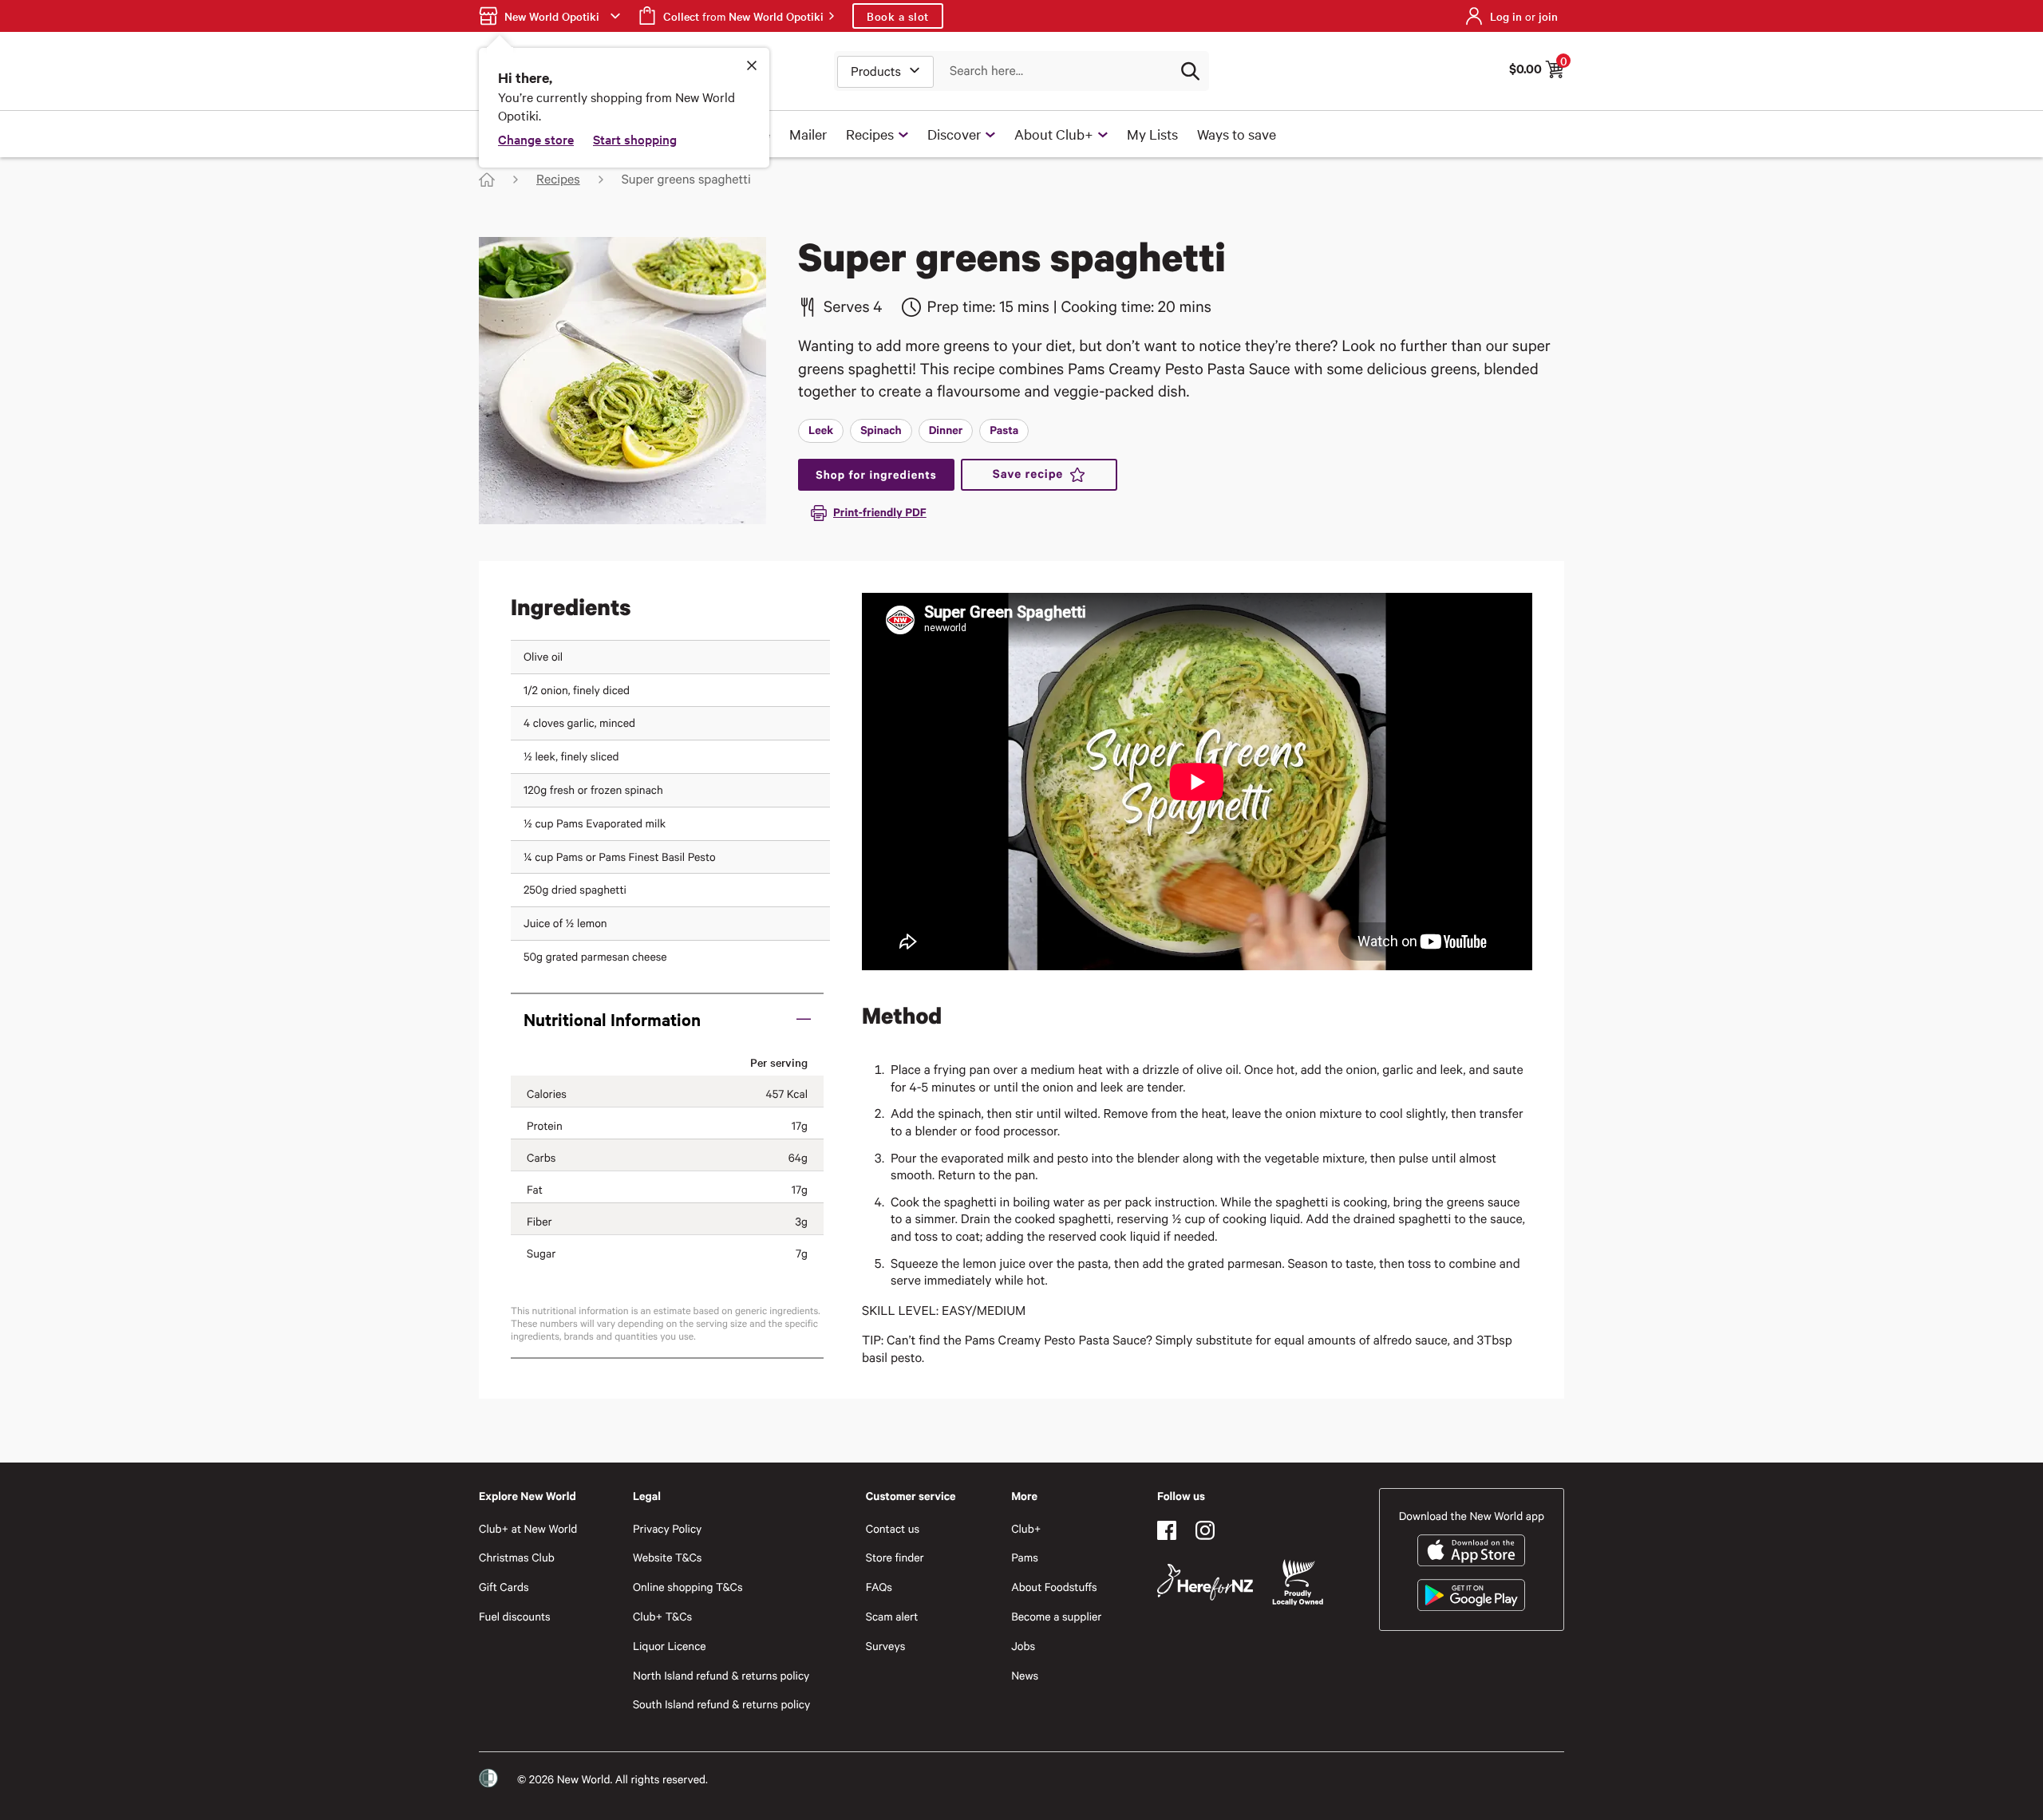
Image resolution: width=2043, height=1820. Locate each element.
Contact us (893, 1528)
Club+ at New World (528, 1528)
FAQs (879, 1587)
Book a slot (898, 16)
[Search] (1190, 71)
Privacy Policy (667, 1528)
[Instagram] (1205, 1530)
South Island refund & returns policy (721, 1704)
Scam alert (892, 1616)
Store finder (895, 1557)
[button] (667, 1019)
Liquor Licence (670, 1646)
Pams (1025, 1557)
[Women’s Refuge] (488, 1779)
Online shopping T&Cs (688, 1587)
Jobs (1023, 1646)
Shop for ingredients (876, 474)
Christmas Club (517, 1557)
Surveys (886, 1646)
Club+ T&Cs (662, 1616)
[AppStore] (1471, 1550)
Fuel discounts (515, 1616)
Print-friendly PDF (880, 512)
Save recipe (1028, 474)
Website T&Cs (668, 1557)
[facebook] (1167, 1530)
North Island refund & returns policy (721, 1675)
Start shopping (635, 139)
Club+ (1026, 1528)
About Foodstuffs (1054, 1587)
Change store (536, 139)
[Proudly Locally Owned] (1298, 1583)
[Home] (487, 180)
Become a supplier (1056, 1616)
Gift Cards (504, 1587)
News (1025, 1675)
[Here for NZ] (1205, 1582)
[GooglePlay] (1471, 1595)
